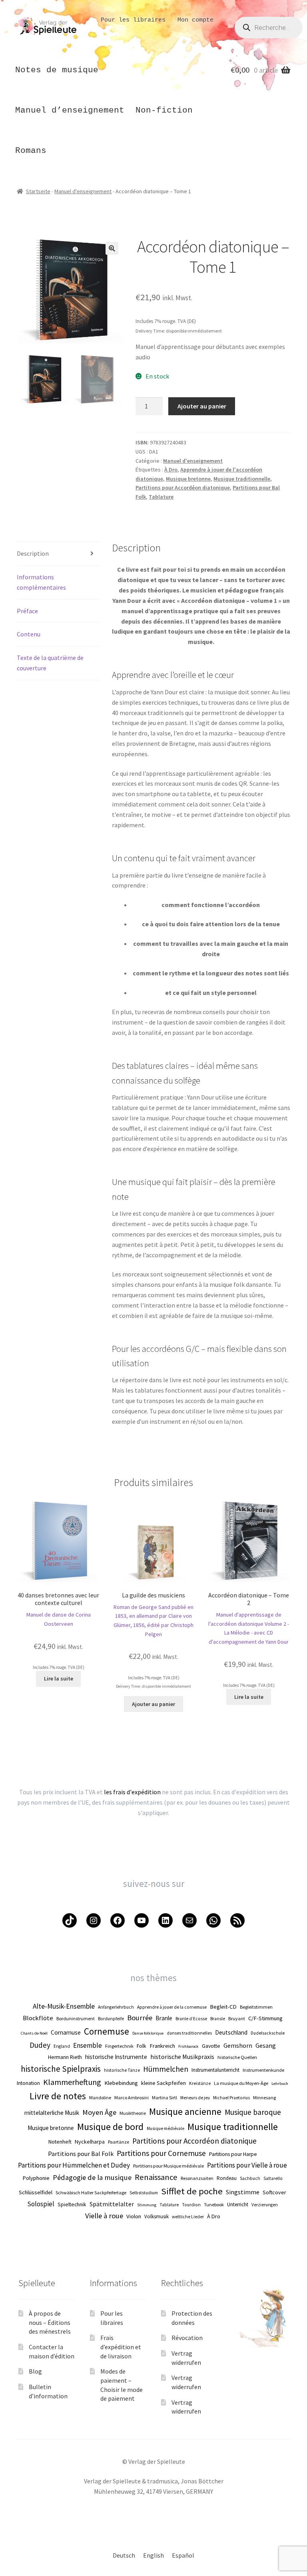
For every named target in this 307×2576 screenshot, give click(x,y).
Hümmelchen (166, 2069)
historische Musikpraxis (182, 2057)
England (62, 2046)
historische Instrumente (116, 2057)
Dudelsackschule (268, 2033)
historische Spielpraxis (61, 2069)
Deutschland (231, 2032)
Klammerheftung (72, 2082)
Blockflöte (38, 2018)
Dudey (40, 2045)
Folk (142, 2046)
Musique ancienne (185, 2111)
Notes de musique (57, 70)
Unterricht (238, 2204)
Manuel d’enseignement (70, 110)
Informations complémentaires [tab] (41, 582)
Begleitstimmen (256, 2007)
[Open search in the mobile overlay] (269, 30)
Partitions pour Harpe (233, 2154)
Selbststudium (144, 2193)
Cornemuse (107, 2031)
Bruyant (237, 2018)
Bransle (218, 2019)
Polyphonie (36, 2178)
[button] (112, 248)
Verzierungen (265, 2205)
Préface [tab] (27, 611)
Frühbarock (188, 2046)
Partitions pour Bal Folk (81, 2154)
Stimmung (147, 2205)
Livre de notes (58, 2096)
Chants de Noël (34, 2033)
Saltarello (273, 2178)
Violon (134, 2216)
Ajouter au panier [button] (153, 1704)
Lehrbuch (280, 2084)
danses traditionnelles (189, 2033)
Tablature (161, 497)
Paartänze (119, 2142)
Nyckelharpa (90, 2142)
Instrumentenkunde (263, 2070)
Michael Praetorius (231, 2098)
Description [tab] (33, 553)
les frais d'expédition (132, 1792)
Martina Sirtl (164, 2097)
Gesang (266, 2045)
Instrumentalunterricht (215, 2070)
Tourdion (191, 2205)
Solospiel (41, 2204)
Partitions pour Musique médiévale (168, 2166)
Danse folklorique (148, 2033)
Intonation (28, 2083)
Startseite (38, 191)
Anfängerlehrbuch (116, 2007)
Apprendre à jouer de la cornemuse (172, 2007)
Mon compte (195, 20)
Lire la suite (59, 1678)
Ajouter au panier (202, 406)
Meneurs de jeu (195, 2098)
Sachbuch (250, 2178)
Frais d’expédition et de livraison (121, 2347)
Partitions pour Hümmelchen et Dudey (74, 2165)
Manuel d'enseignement (83, 191)
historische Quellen (237, 2057)
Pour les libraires (133, 20)
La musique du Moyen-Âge (241, 2083)
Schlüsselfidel (36, 2192)
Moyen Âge (99, 2112)
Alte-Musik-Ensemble (64, 2006)
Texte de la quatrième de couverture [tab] (50, 663)
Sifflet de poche (192, 2191)
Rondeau (227, 2178)
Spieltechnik (72, 2204)
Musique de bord (110, 2127)
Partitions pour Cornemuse (161, 2153)
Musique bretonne (188, 479)
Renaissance (156, 2177)
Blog (35, 2371)
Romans (31, 151)
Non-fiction (164, 110)
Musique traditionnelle (242, 479)
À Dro (171, 470)
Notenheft (60, 2142)
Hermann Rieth (65, 2057)
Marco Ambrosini (132, 2097)
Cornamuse (66, 2032)
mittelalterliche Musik (52, 2113)
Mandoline (100, 2097)
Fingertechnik (119, 2046)
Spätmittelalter (112, 2204)
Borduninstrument (76, 2018)
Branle (164, 2018)
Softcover (274, 2192)
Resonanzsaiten (197, 2178)
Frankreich (162, 2046)
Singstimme (243, 2192)
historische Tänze (122, 2070)
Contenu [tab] (29, 634)
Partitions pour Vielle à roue (247, 2165)
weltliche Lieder (188, 2217)
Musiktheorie (133, 2113)
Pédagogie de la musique (92, 2177)
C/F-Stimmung (265, 2018)
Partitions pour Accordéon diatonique (183, 487)
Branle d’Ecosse (191, 2019)
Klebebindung (121, 2083)
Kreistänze (200, 2083)
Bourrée (140, 2018)
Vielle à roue (104, 2216)
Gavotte (211, 2046)
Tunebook (214, 2204)
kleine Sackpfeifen (163, 2083)
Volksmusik (156, 2216)
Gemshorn (238, 2045)
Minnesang (264, 2097)
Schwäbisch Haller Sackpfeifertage (91, 2193)
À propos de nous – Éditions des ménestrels (50, 2322)
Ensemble (88, 2045)
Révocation (187, 2338)
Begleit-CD (223, 2007)
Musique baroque (253, 2112)
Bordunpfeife (111, 2019)
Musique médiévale (165, 2128)
